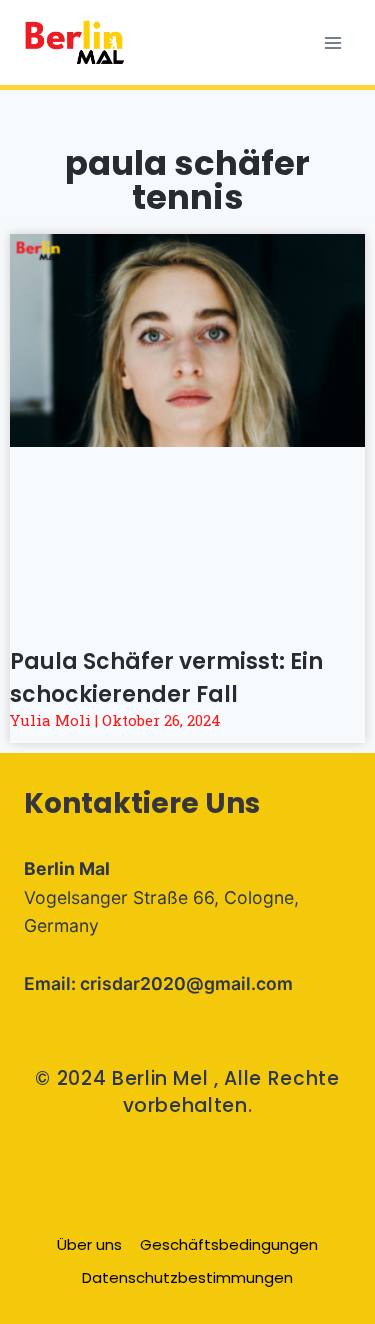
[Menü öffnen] (332, 42)
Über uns (89, 1244)
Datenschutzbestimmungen (187, 1277)
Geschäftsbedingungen (229, 1244)
